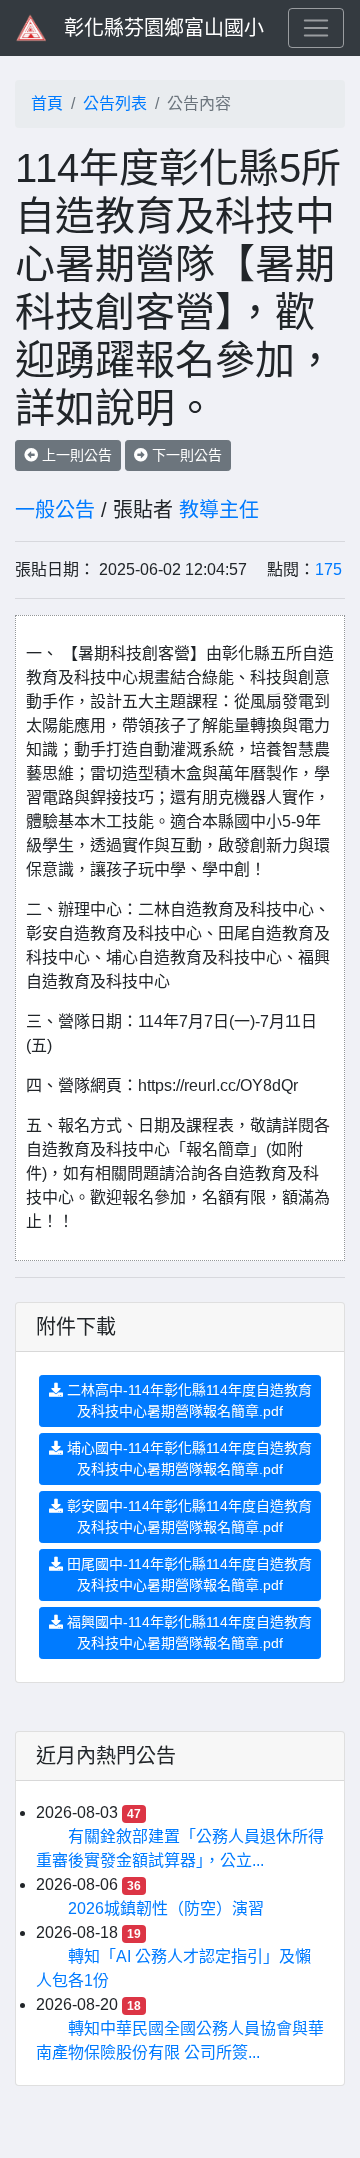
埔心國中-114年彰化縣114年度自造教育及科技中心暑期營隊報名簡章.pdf (187, 1458)
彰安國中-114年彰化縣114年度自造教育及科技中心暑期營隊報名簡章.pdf (187, 1516)
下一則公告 (185, 455)
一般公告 (55, 510)
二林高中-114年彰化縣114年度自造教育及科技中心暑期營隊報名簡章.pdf (187, 1400)
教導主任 (219, 510)
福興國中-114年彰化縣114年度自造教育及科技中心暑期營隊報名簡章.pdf (187, 1632)
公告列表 (115, 103)
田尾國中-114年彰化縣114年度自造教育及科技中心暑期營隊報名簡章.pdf (187, 1574)
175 (328, 569)
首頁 (47, 103)
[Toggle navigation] (316, 28)
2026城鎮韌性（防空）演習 (166, 1908)
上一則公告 (75, 455)
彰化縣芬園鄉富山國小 (164, 28)
